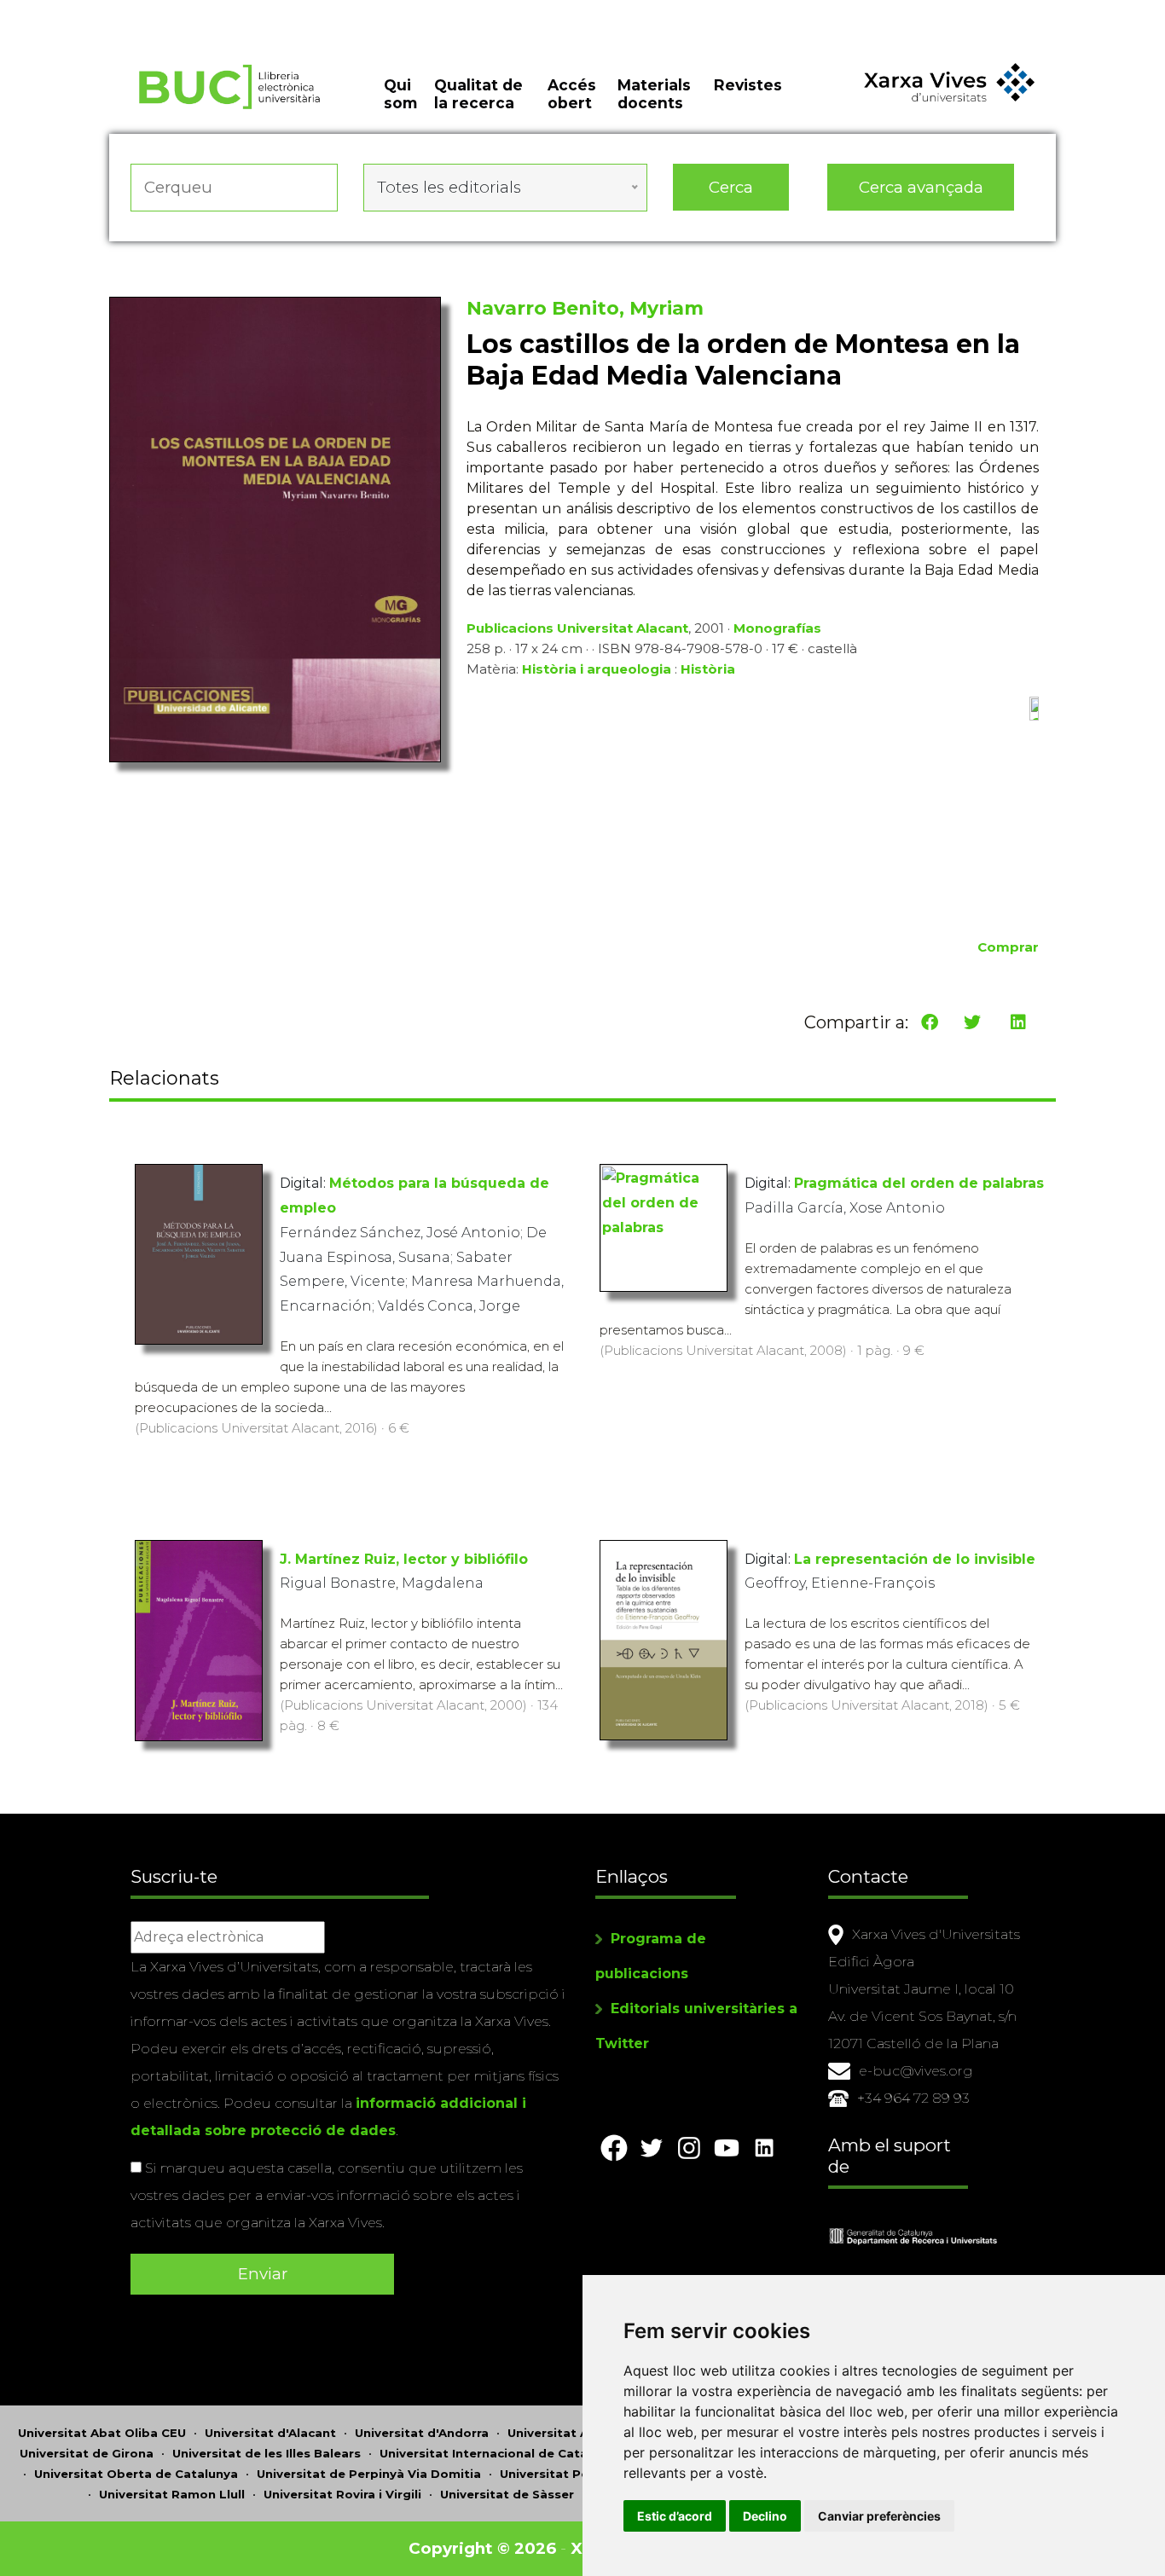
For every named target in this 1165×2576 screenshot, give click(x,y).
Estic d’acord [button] (675, 2516)
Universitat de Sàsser (507, 2494)
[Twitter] (972, 1022)
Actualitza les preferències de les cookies (162, 12)
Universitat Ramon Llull (172, 2494)
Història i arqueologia (597, 669)
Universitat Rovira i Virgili (342, 2494)
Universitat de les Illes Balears (267, 2453)
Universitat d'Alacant (270, 2433)
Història (708, 669)
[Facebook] (930, 1022)
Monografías (777, 628)
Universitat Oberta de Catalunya (136, 2474)
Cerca (731, 187)
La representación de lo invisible (915, 1559)
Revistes (748, 85)
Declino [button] (765, 2516)
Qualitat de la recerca (478, 94)
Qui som (400, 94)
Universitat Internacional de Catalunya (500, 2453)
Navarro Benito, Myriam (585, 308)
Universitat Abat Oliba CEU (102, 2433)
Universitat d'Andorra (422, 2433)
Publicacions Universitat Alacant (577, 628)
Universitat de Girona (87, 2453)
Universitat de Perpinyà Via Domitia (369, 2474)
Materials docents (654, 94)
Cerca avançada (921, 187)
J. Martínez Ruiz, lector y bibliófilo (404, 1559)
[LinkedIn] (1018, 1022)
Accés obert (572, 94)
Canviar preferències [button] (879, 2516)
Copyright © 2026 (482, 2548)
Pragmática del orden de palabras (919, 1183)
